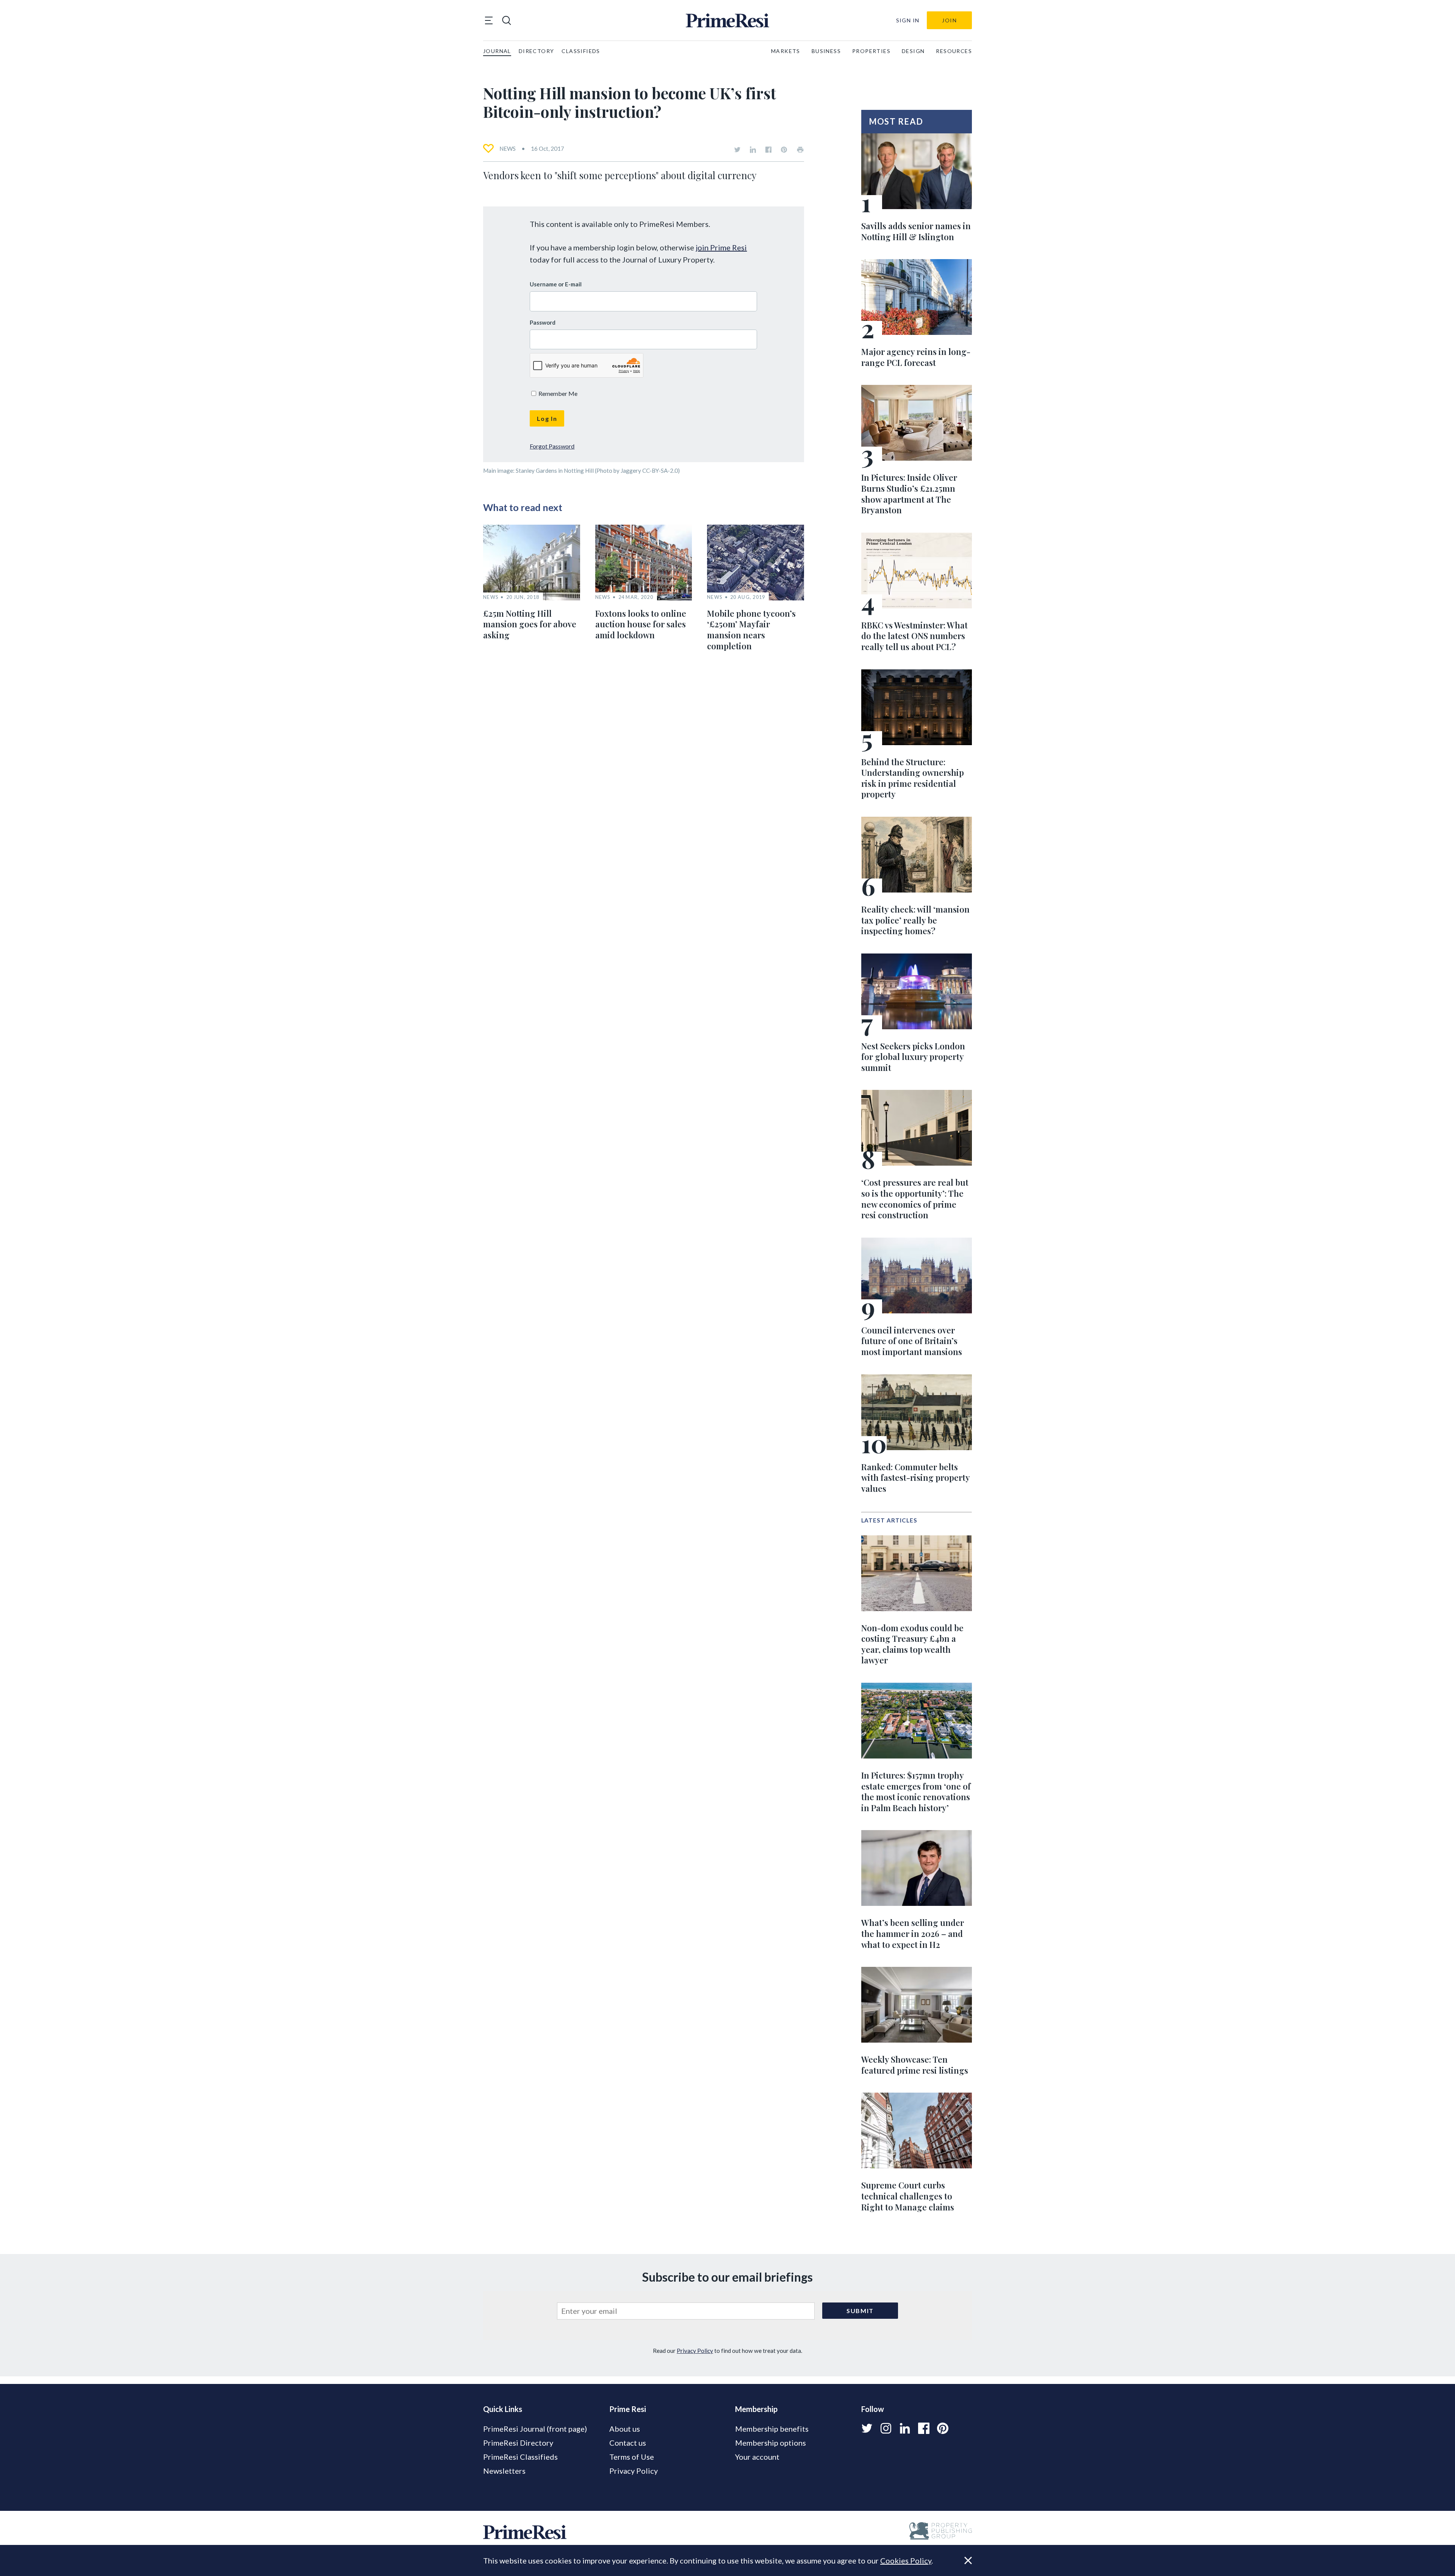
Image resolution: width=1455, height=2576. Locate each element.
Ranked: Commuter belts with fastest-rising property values (915, 1478)
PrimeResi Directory (518, 2443)
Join (949, 20)
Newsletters (504, 2471)
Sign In (908, 20)
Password (543, 322)
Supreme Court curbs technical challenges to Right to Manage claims (908, 2196)
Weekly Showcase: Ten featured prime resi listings (915, 2065)
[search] (507, 20)
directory (537, 51)
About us (625, 2429)
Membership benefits (772, 2429)
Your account (757, 2457)
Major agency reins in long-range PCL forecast (916, 357)
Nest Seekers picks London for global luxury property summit (913, 1057)
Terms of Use (632, 2457)
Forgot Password (552, 446)
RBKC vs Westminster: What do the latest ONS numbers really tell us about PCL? (914, 636)
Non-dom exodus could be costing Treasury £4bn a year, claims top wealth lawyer (912, 1644)
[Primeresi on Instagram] (886, 2428)
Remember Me (557, 393)
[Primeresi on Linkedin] (753, 150)
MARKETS (786, 51)
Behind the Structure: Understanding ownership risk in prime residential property (913, 778)
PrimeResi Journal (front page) (535, 2429)
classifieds (581, 51)
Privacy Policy (695, 2351)
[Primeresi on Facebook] (768, 150)
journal (497, 51)
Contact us (628, 2443)
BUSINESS (826, 51)
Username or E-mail (556, 284)
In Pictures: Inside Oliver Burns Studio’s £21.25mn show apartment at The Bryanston (909, 494)
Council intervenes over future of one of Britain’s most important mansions (912, 1341)
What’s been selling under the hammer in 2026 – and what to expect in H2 (913, 1933)
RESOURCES (954, 51)
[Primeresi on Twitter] (737, 150)
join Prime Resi (721, 247)
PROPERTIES (871, 51)
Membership (756, 2409)
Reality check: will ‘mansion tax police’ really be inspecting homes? (915, 920)
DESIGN (913, 51)
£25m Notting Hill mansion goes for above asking (530, 624)
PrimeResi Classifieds (520, 2457)
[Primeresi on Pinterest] (784, 150)
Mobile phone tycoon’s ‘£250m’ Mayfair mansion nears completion (751, 630)
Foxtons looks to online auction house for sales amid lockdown (641, 624)
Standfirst (958, 2565)
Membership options (771, 2443)
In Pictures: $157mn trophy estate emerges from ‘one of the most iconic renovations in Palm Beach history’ (916, 1791)
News (508, 148)
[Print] (800, 150)
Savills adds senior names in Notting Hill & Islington (916, 231)
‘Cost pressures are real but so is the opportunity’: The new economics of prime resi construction (915, 1199)
